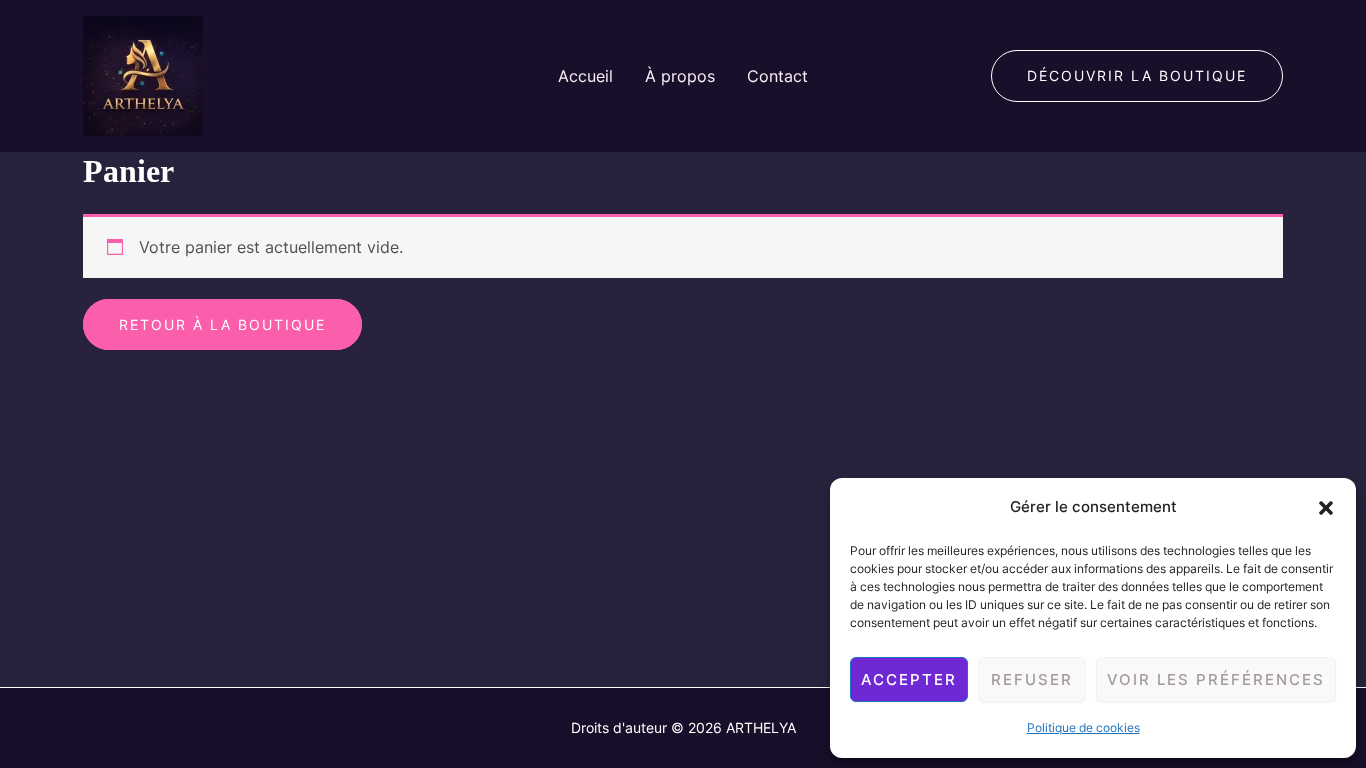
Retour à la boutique (222, 324)
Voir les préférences (1216, 679)
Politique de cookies (1083, 727)
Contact (777, 76)
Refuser (1032, 679)
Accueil (585, 76)
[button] (1326, 508)
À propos (680, 76)
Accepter (909, 679)
